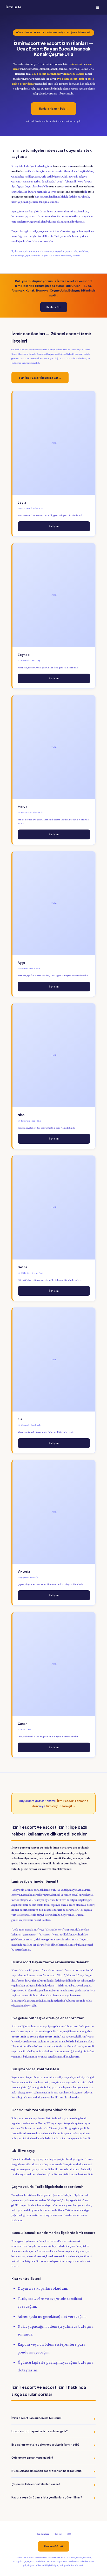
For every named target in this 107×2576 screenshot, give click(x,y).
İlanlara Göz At (54, 2546)
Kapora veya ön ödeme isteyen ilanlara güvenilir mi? (47, 2497)
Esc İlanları (43, 2534)
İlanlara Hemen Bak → (54, 109)
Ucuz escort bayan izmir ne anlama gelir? (40, 2431)
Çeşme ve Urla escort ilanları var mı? (36, 2484)
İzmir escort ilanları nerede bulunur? (36, 2418)
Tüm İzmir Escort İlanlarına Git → (40, 378)
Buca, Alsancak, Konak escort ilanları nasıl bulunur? (47, 2471)
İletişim (54, 526)
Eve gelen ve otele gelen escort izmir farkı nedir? (45, 2444)
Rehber (58, 2534)
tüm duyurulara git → (61, 1806)
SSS (69, 2534)
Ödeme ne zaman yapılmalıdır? (32, 2457)
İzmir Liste (13, 7)
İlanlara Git (54, 307)
